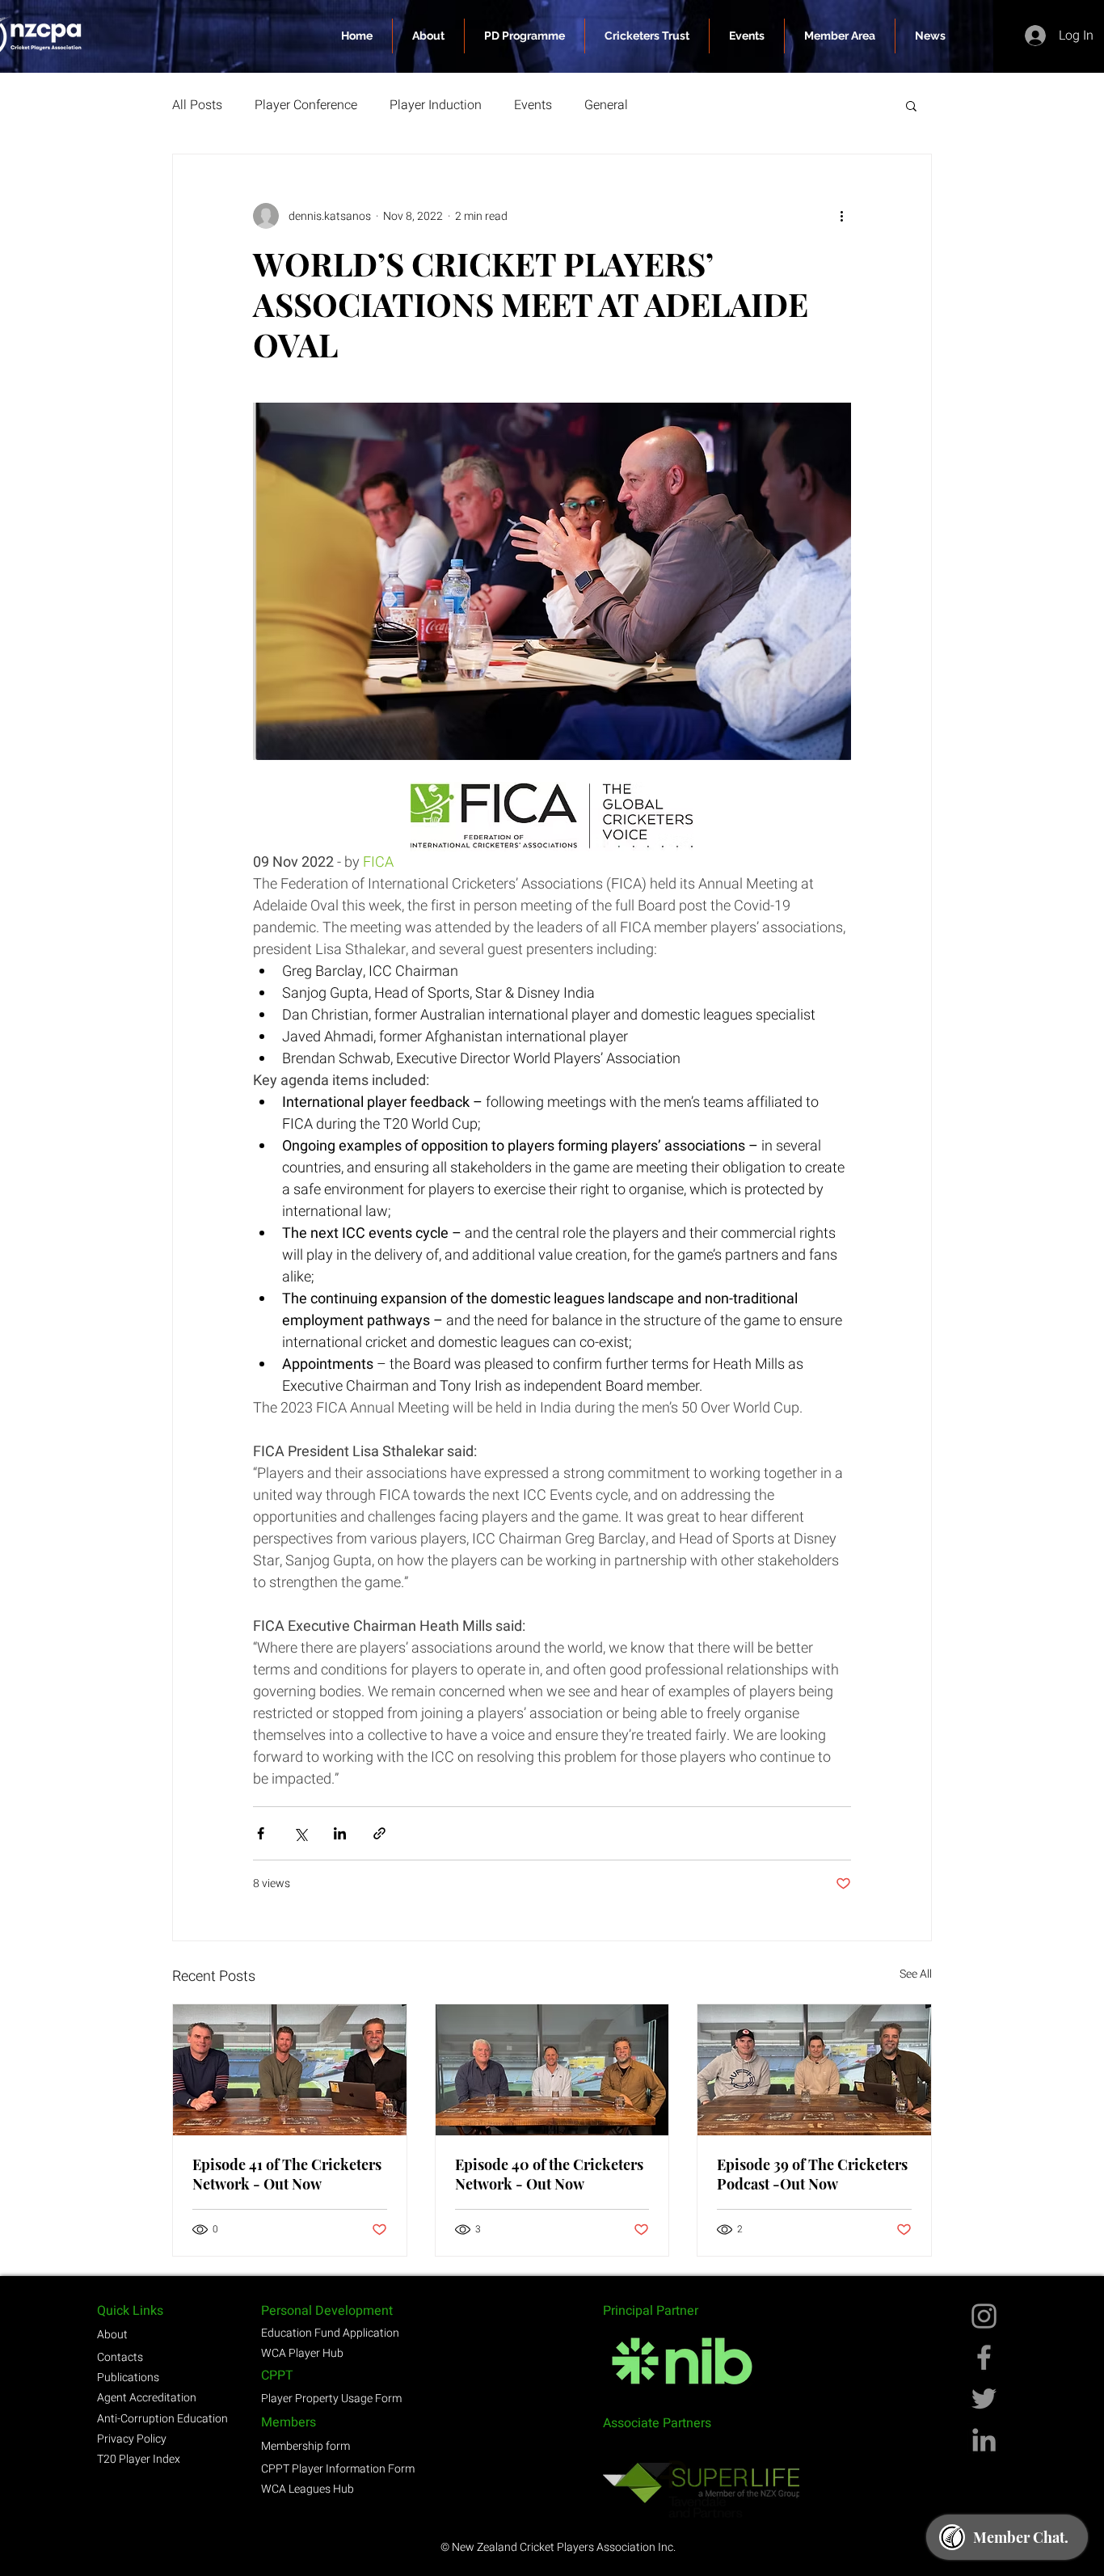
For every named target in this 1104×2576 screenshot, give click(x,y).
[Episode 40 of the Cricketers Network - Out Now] (552, 2070)
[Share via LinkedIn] (340, 1833)
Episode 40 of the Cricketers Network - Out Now (549, 2174)
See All (916, 1974)
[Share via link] (379, 1833)
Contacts (120, 2357)
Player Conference (306, 105)
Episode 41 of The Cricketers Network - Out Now (287, 2174)
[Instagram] (984, 2316)
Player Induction (436, 105)
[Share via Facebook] (261, 1833)
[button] (840, 36)
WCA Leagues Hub (308, 2489)
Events (533, 105)
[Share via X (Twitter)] (300, 1833)
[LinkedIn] (984, 2440)
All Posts (197, 105)
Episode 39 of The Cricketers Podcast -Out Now (812, 2174)
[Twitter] (984, 2399)
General (606, 105)
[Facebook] (984, 2357)
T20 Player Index (139, 2459)
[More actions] (841, 216)
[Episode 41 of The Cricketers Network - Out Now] (290, 2070)
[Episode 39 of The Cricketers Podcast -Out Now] (814, 2070)
